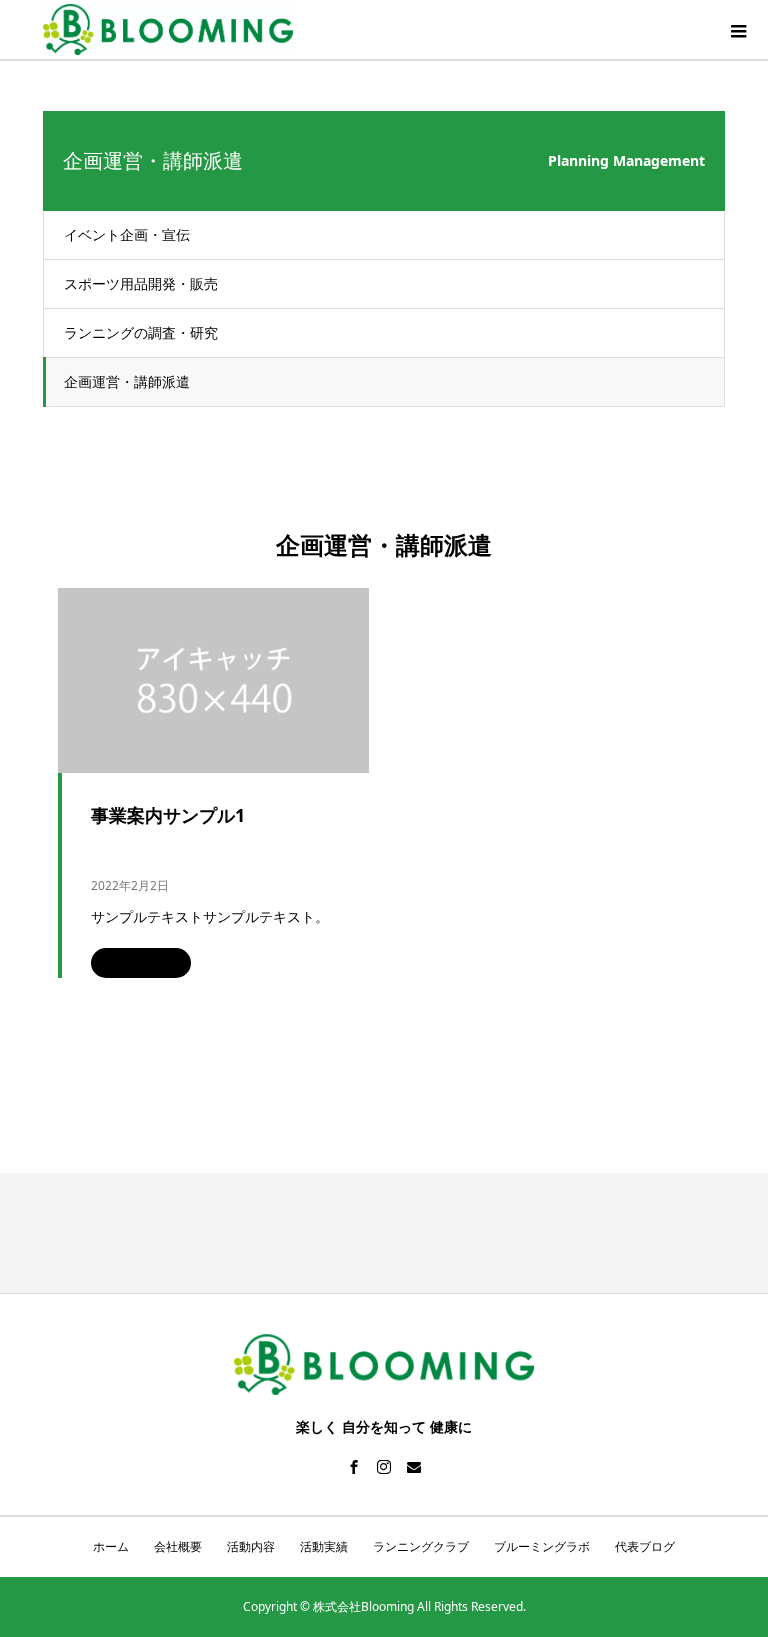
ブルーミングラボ (542, 1546)
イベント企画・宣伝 (127, 234)
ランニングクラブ (421, 1546)
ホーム (111, 1546)
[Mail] (414, 1467)
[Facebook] (354, 1467)
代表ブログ (645, 1546)
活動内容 (251, 1546)
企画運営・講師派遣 (127, 381)
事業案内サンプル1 (168, 815)
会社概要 (178, 1546)
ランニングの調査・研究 (141, 332)
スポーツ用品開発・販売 (141, 283)
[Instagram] (384, 1467)
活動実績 (324, 1546)
